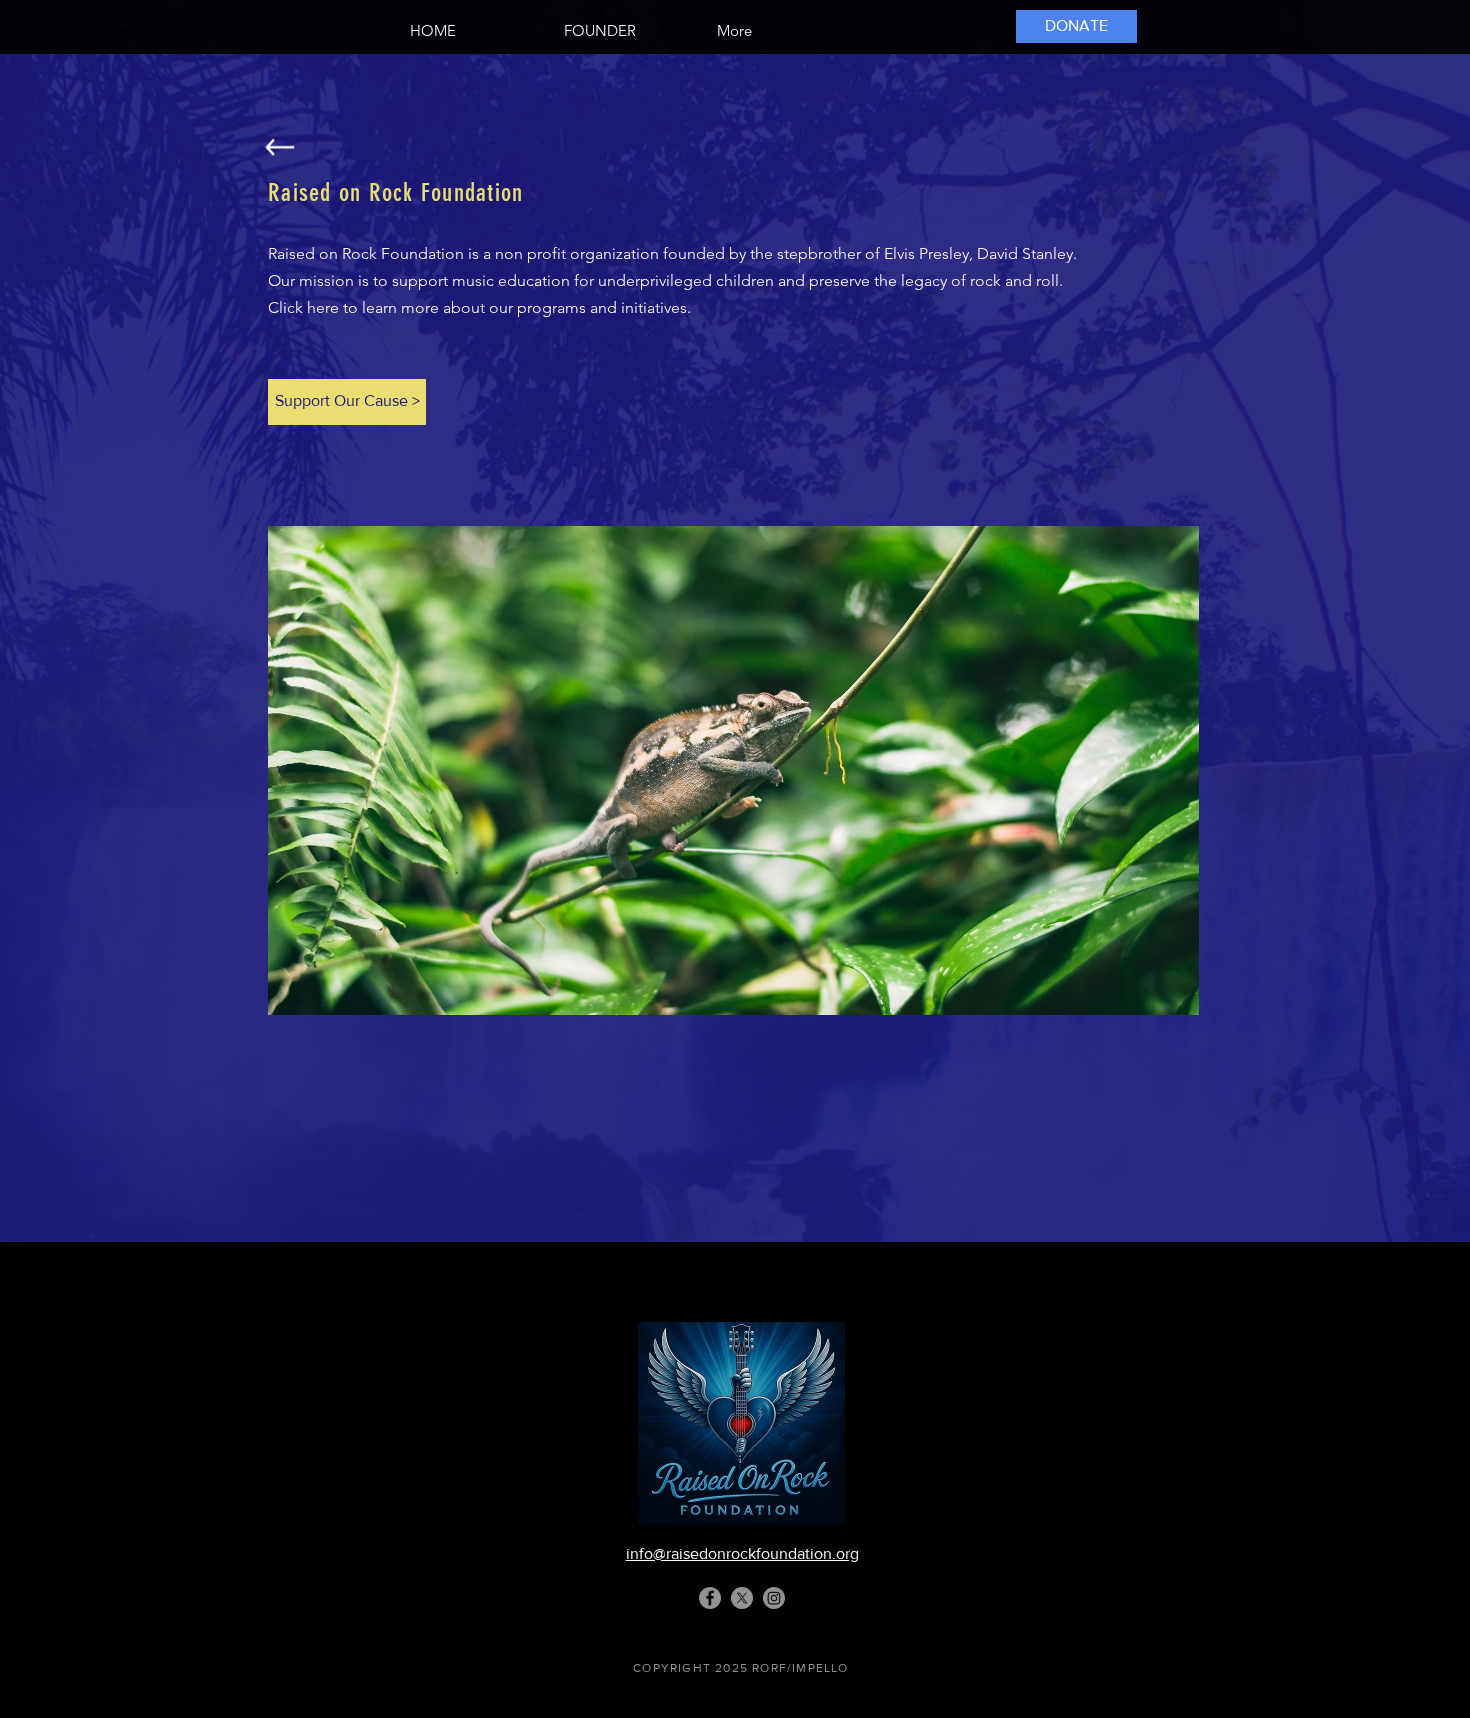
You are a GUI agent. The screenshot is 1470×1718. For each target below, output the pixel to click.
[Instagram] (774, 1598)
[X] (742, 1598)
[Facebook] (710, 1598)
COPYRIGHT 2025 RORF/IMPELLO (740, 1668)
